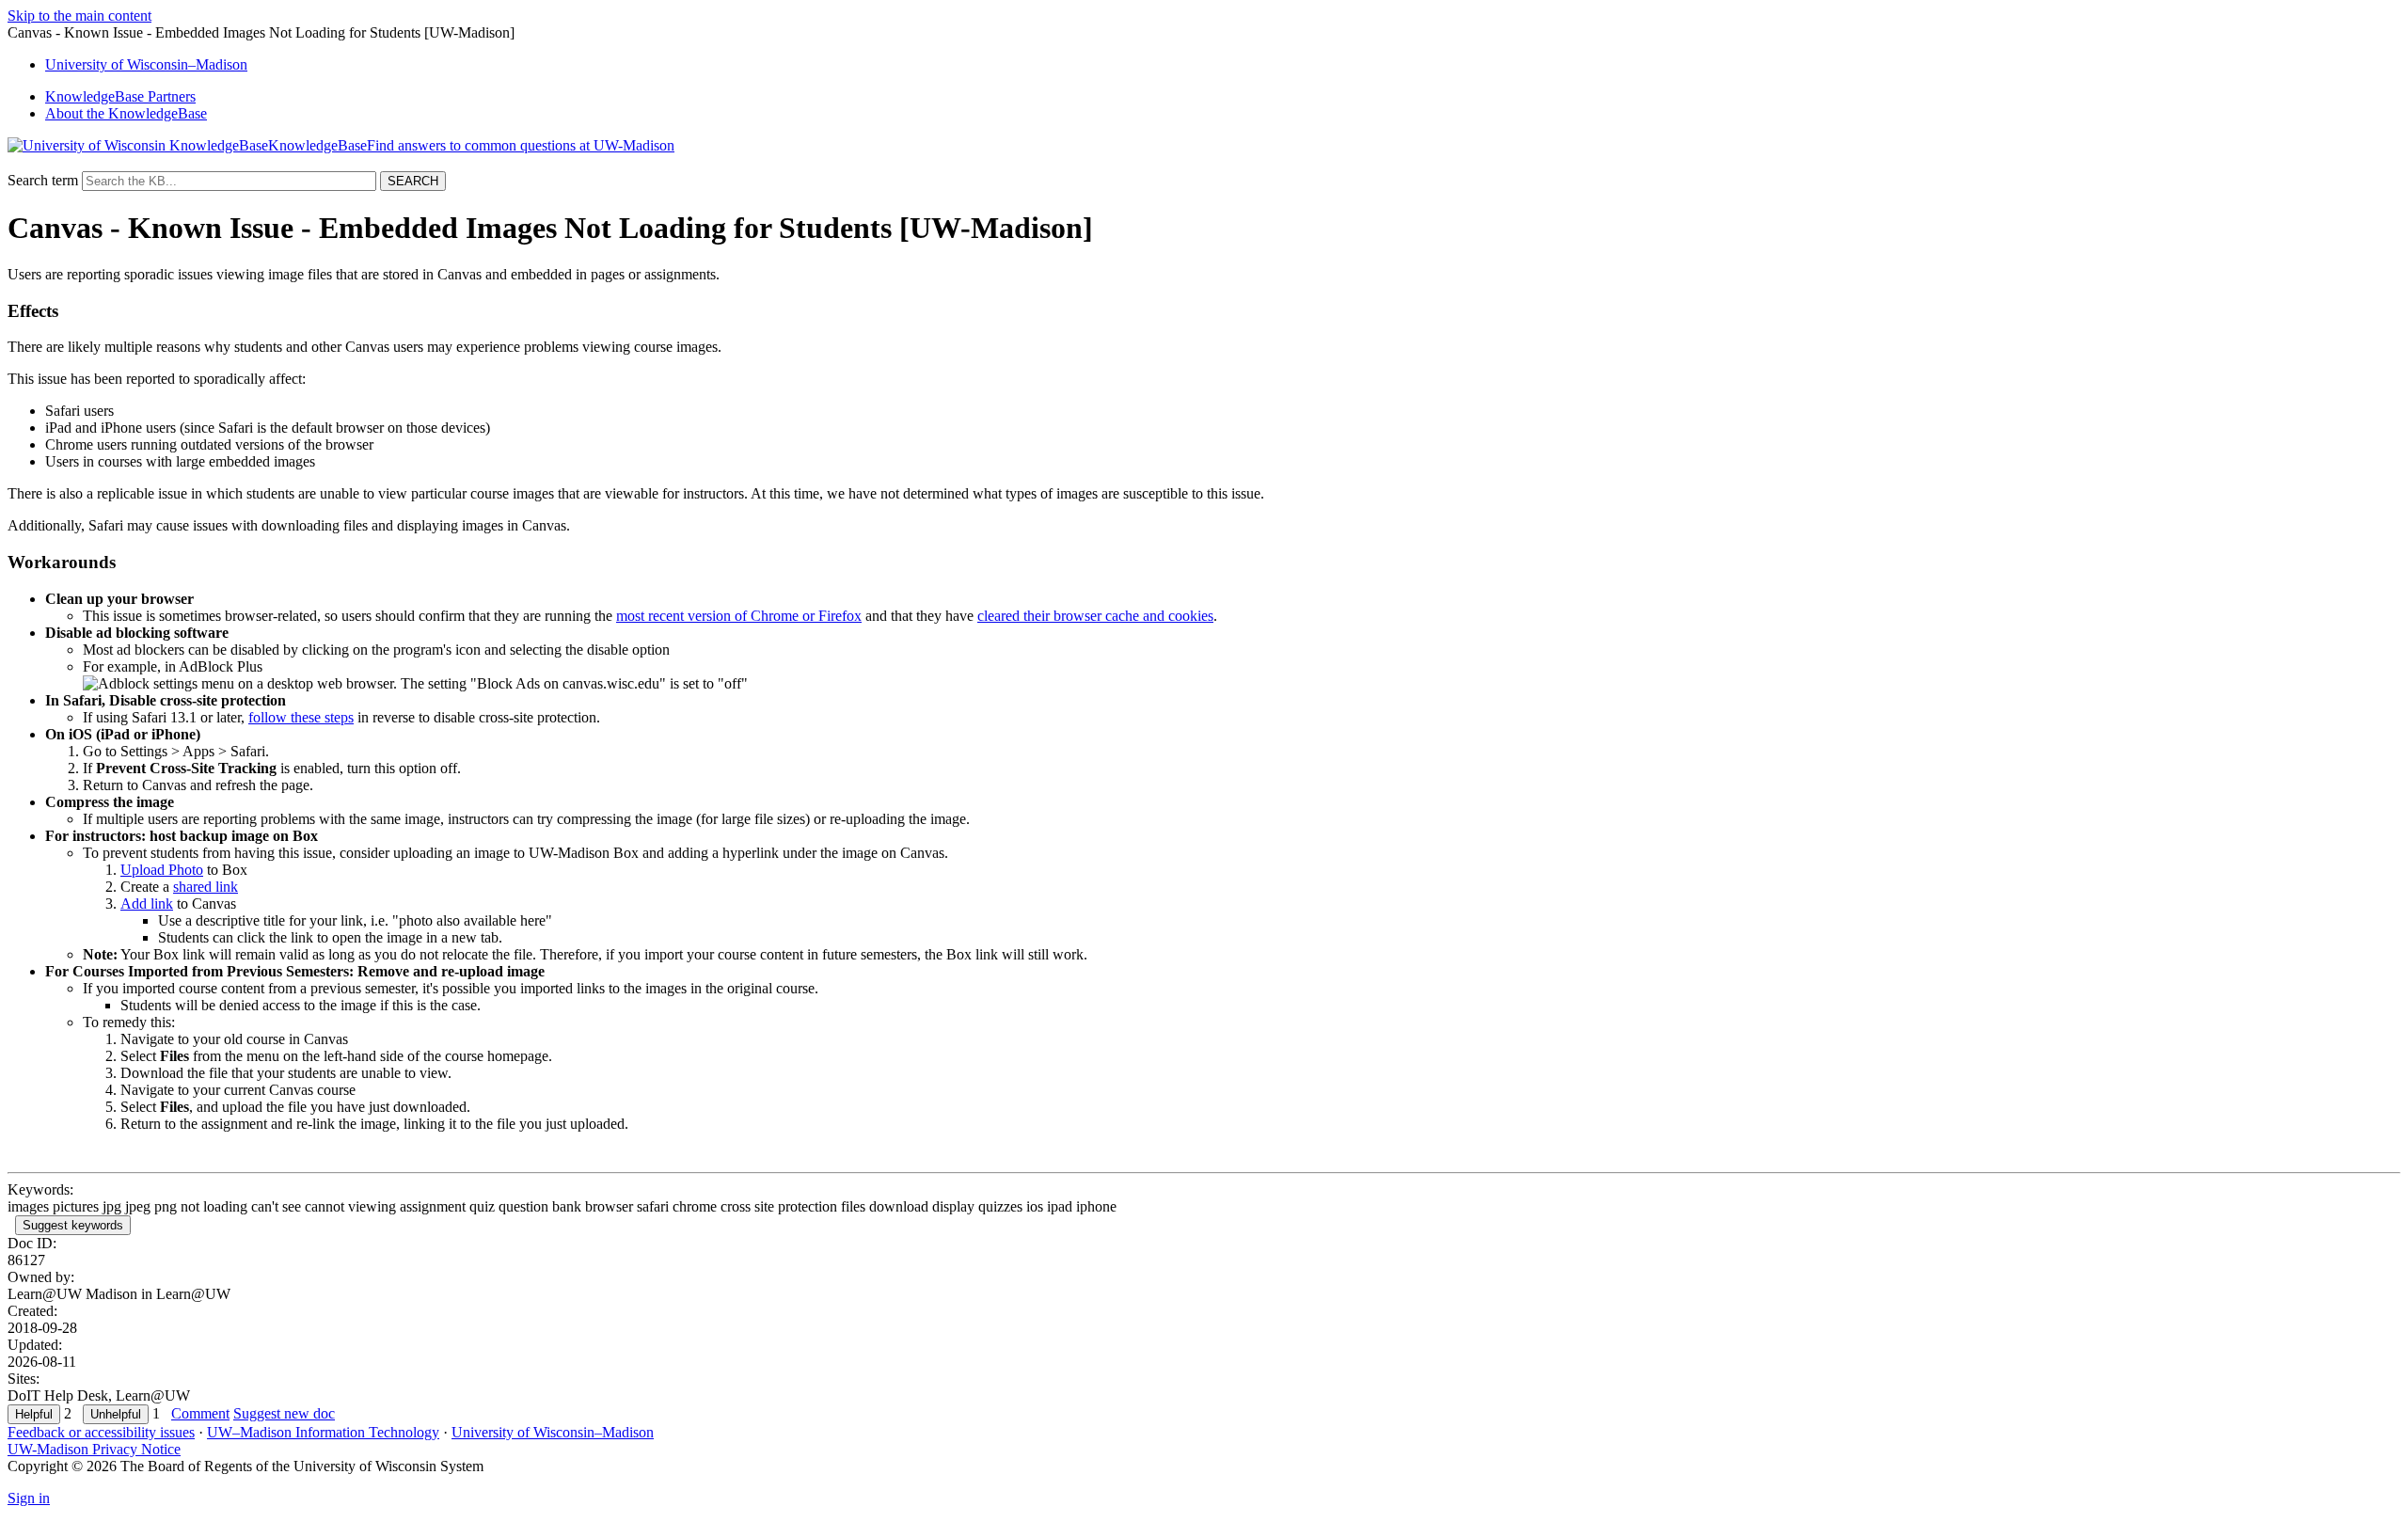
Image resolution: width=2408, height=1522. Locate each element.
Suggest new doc (284, 1413)
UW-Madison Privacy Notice (94, 1449)
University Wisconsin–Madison (146, 64)
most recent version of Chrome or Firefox (739, 616)
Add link (147, 904)
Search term (43, 180)
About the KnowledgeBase (126, 113)
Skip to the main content (79, 16)
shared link (206, 887)
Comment (200, 1413)
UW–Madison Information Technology (323, 1432)
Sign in (29, 1498)
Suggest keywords (73, 1225)
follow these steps (301, 717)
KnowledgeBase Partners (120, 96)
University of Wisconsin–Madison (553, 1432)
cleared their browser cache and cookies (1095, 616)
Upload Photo (162, 870)
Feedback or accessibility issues (101, 1432)
